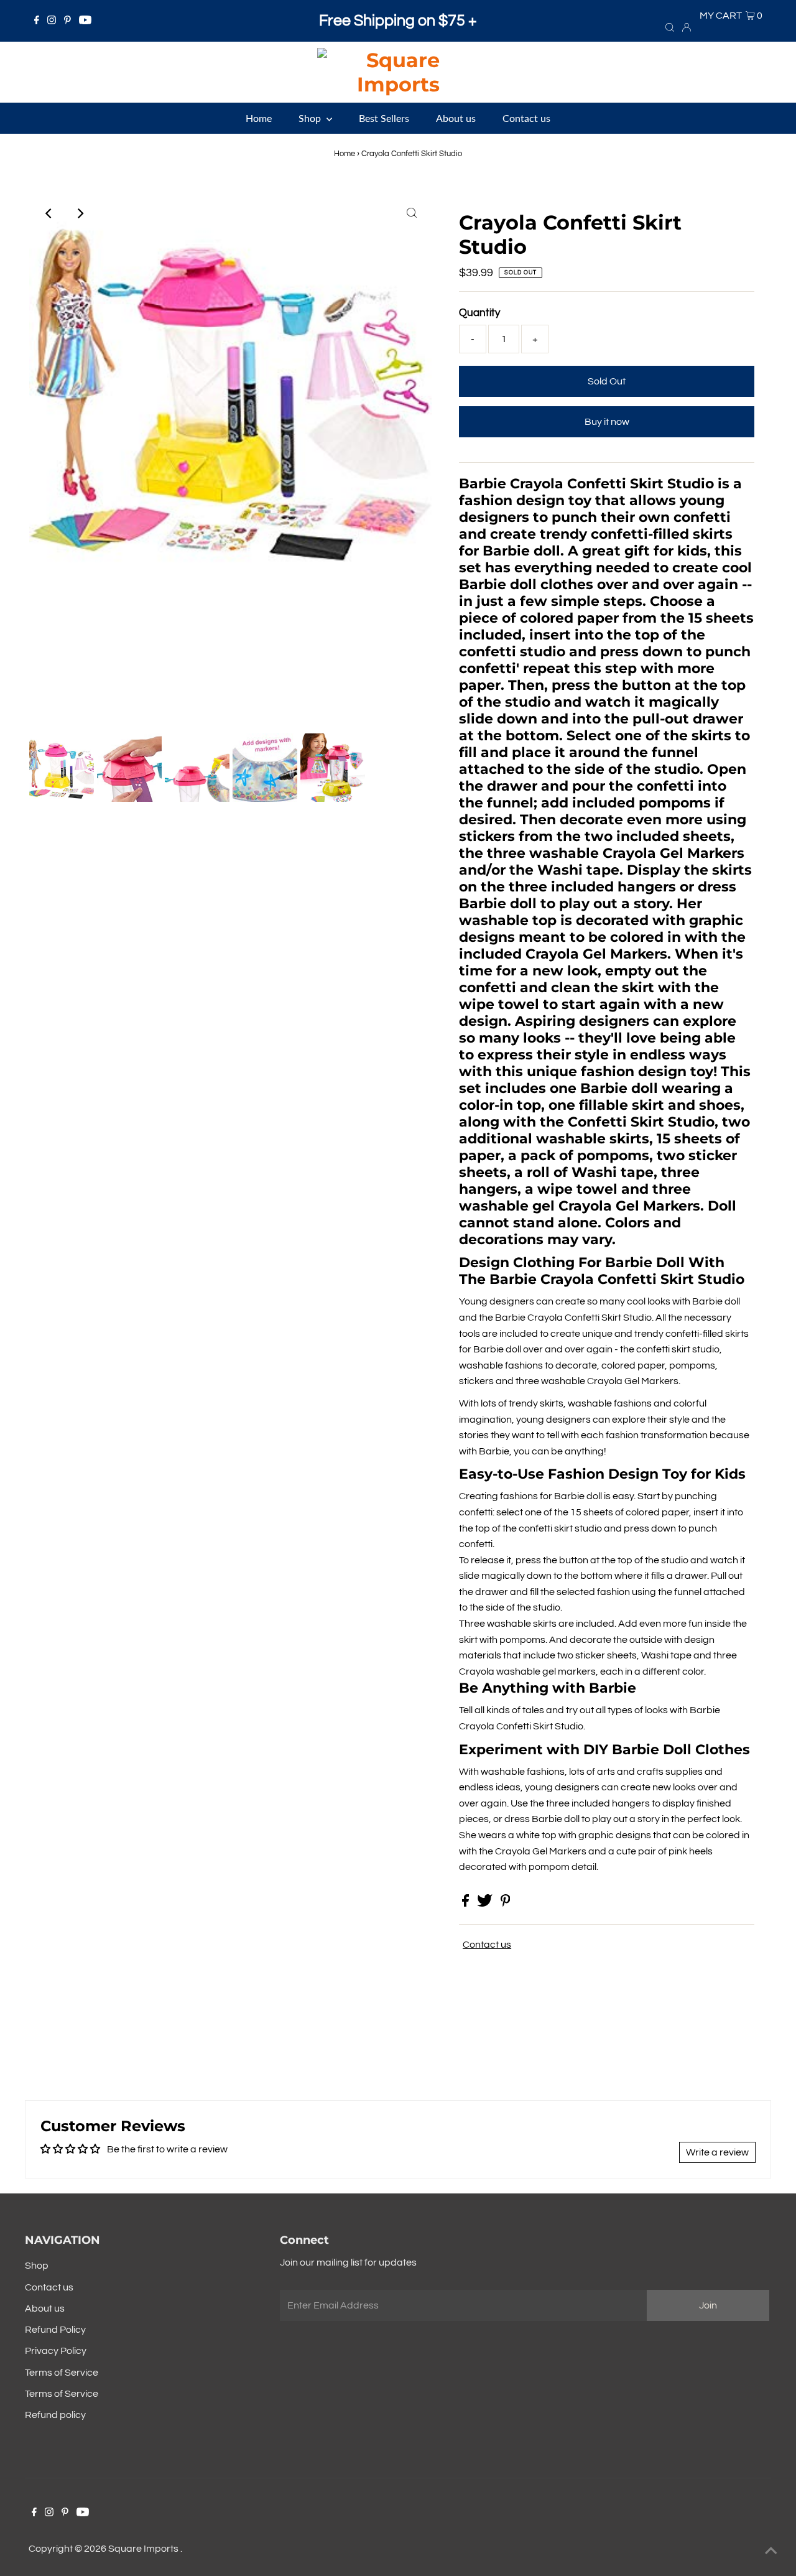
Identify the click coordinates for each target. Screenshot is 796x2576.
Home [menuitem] (259, 118)
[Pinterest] (67, 21)
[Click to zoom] (412, 213)
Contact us (487, 1945)
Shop (37, 2266)
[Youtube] (85, 21)
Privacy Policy (56, 2351)
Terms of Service (62, 2373)
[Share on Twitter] (486, 1904)
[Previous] (49, 213)
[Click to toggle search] (670, 27)
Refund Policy (55, 2330)
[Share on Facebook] (466, 1904)
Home (345, 154)
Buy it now (607, 422)
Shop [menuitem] (311, 118)
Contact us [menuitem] (526, 118)
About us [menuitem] (456, 118)
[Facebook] (37, 21)
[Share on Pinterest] (506, 1904)
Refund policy (55, 2415)
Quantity (479, 313)
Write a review (717, 2152)
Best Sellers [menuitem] (384, 118)
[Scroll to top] (771, 2551)
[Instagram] (52, 21)
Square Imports (144, 2549)
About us (45, 2309)
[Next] (80, 213)
